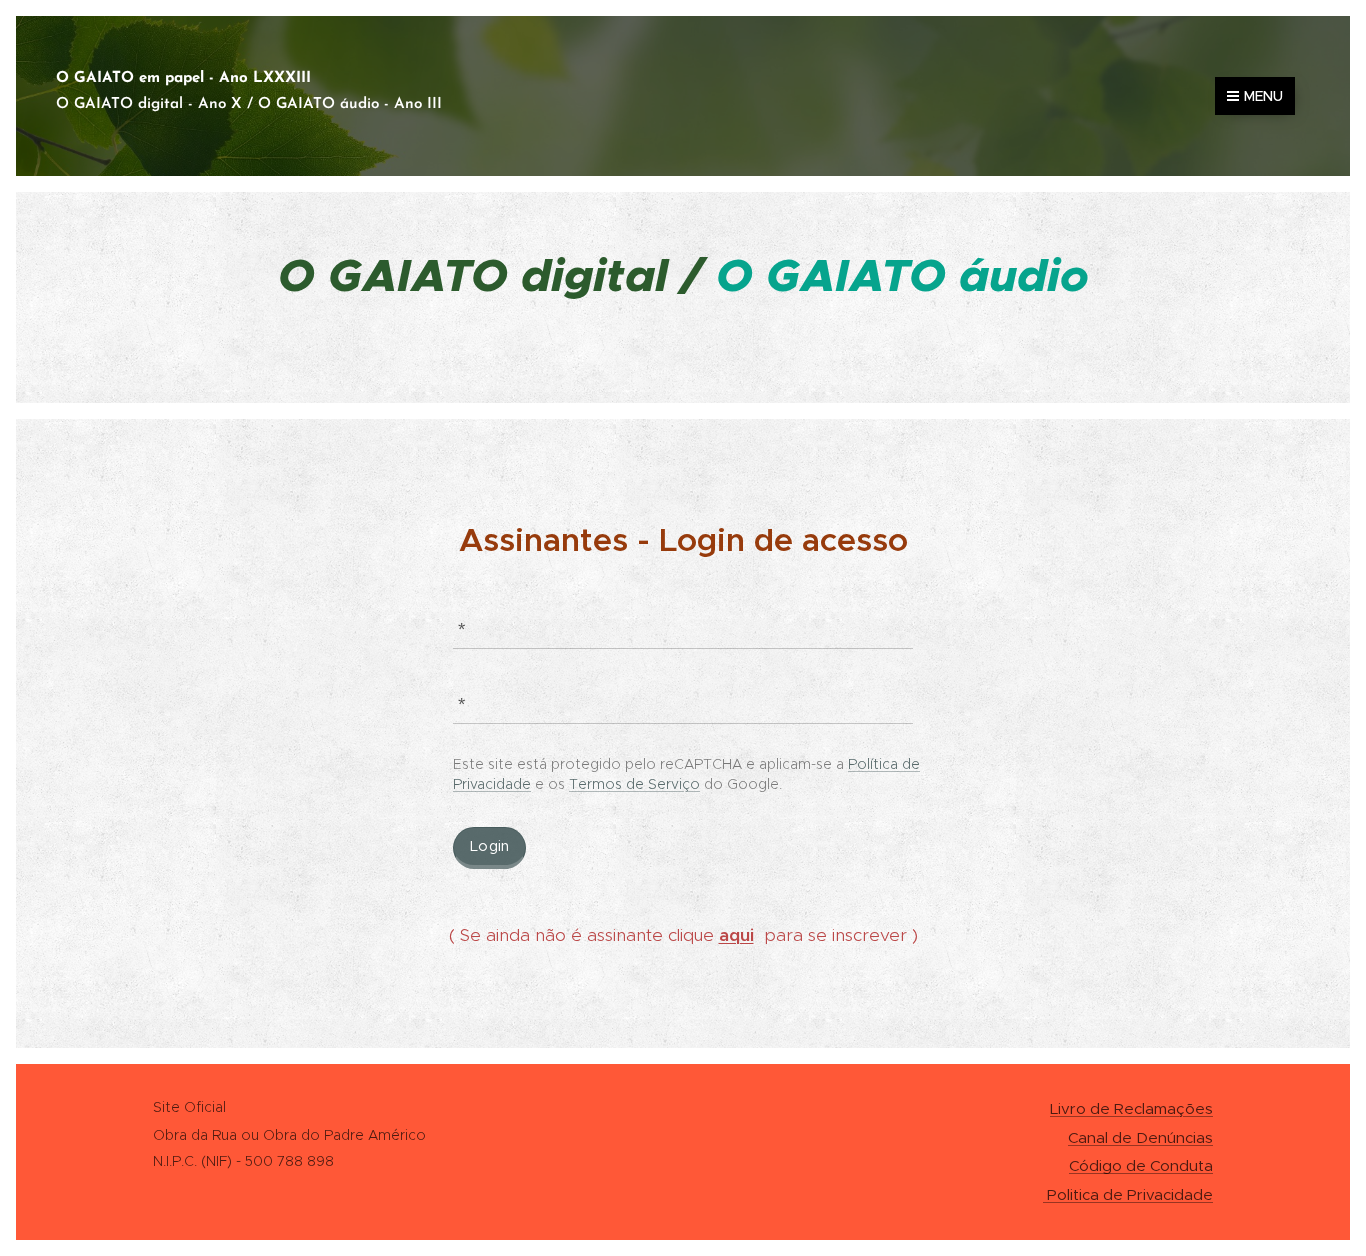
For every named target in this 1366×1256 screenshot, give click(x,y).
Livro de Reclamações (1131, 1108)
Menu (1263, 96)
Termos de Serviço (634, 784)
